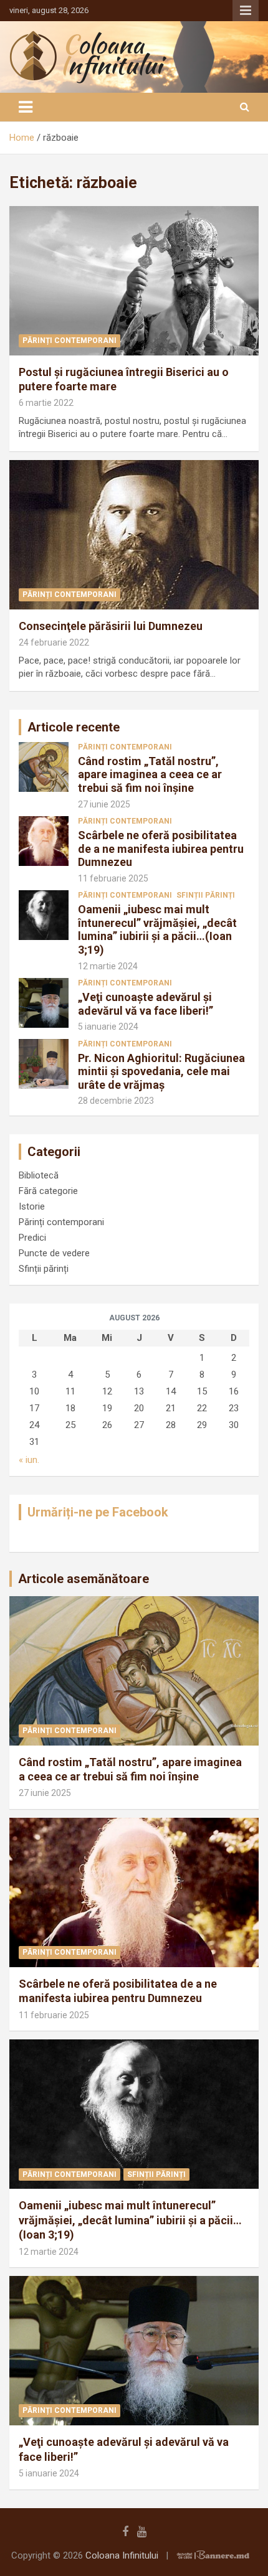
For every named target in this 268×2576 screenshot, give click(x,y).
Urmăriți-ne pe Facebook (98, 1512)
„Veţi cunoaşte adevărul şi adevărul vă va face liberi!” (146, 1004)
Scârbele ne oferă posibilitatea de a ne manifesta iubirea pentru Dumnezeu (161, 848)
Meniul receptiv (246, 11)
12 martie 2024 (108, 966)
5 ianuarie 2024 (108, 1027)
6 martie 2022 (46, 403)
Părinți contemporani (69, 341)
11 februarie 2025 (113, 878)
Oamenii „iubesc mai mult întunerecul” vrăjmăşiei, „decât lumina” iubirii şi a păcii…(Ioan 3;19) (157, 929)
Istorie (32, 1206)
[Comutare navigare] (26, 107)
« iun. (29, 1460)
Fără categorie (48, 1191)
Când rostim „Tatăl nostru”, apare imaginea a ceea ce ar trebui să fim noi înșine (150, 774)
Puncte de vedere (54, 1253)
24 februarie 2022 (54, 642)
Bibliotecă (39, 1175)
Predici (32, 1238)
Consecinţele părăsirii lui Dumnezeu (111, 626)
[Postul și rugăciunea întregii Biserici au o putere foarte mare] (134, 280)
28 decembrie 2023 (116, 1101)
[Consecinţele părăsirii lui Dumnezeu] (134, 534)
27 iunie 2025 (104, 804)
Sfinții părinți (206, 895)
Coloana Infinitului (122, 2555)
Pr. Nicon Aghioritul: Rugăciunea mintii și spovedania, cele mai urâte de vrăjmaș (161, 1071)
